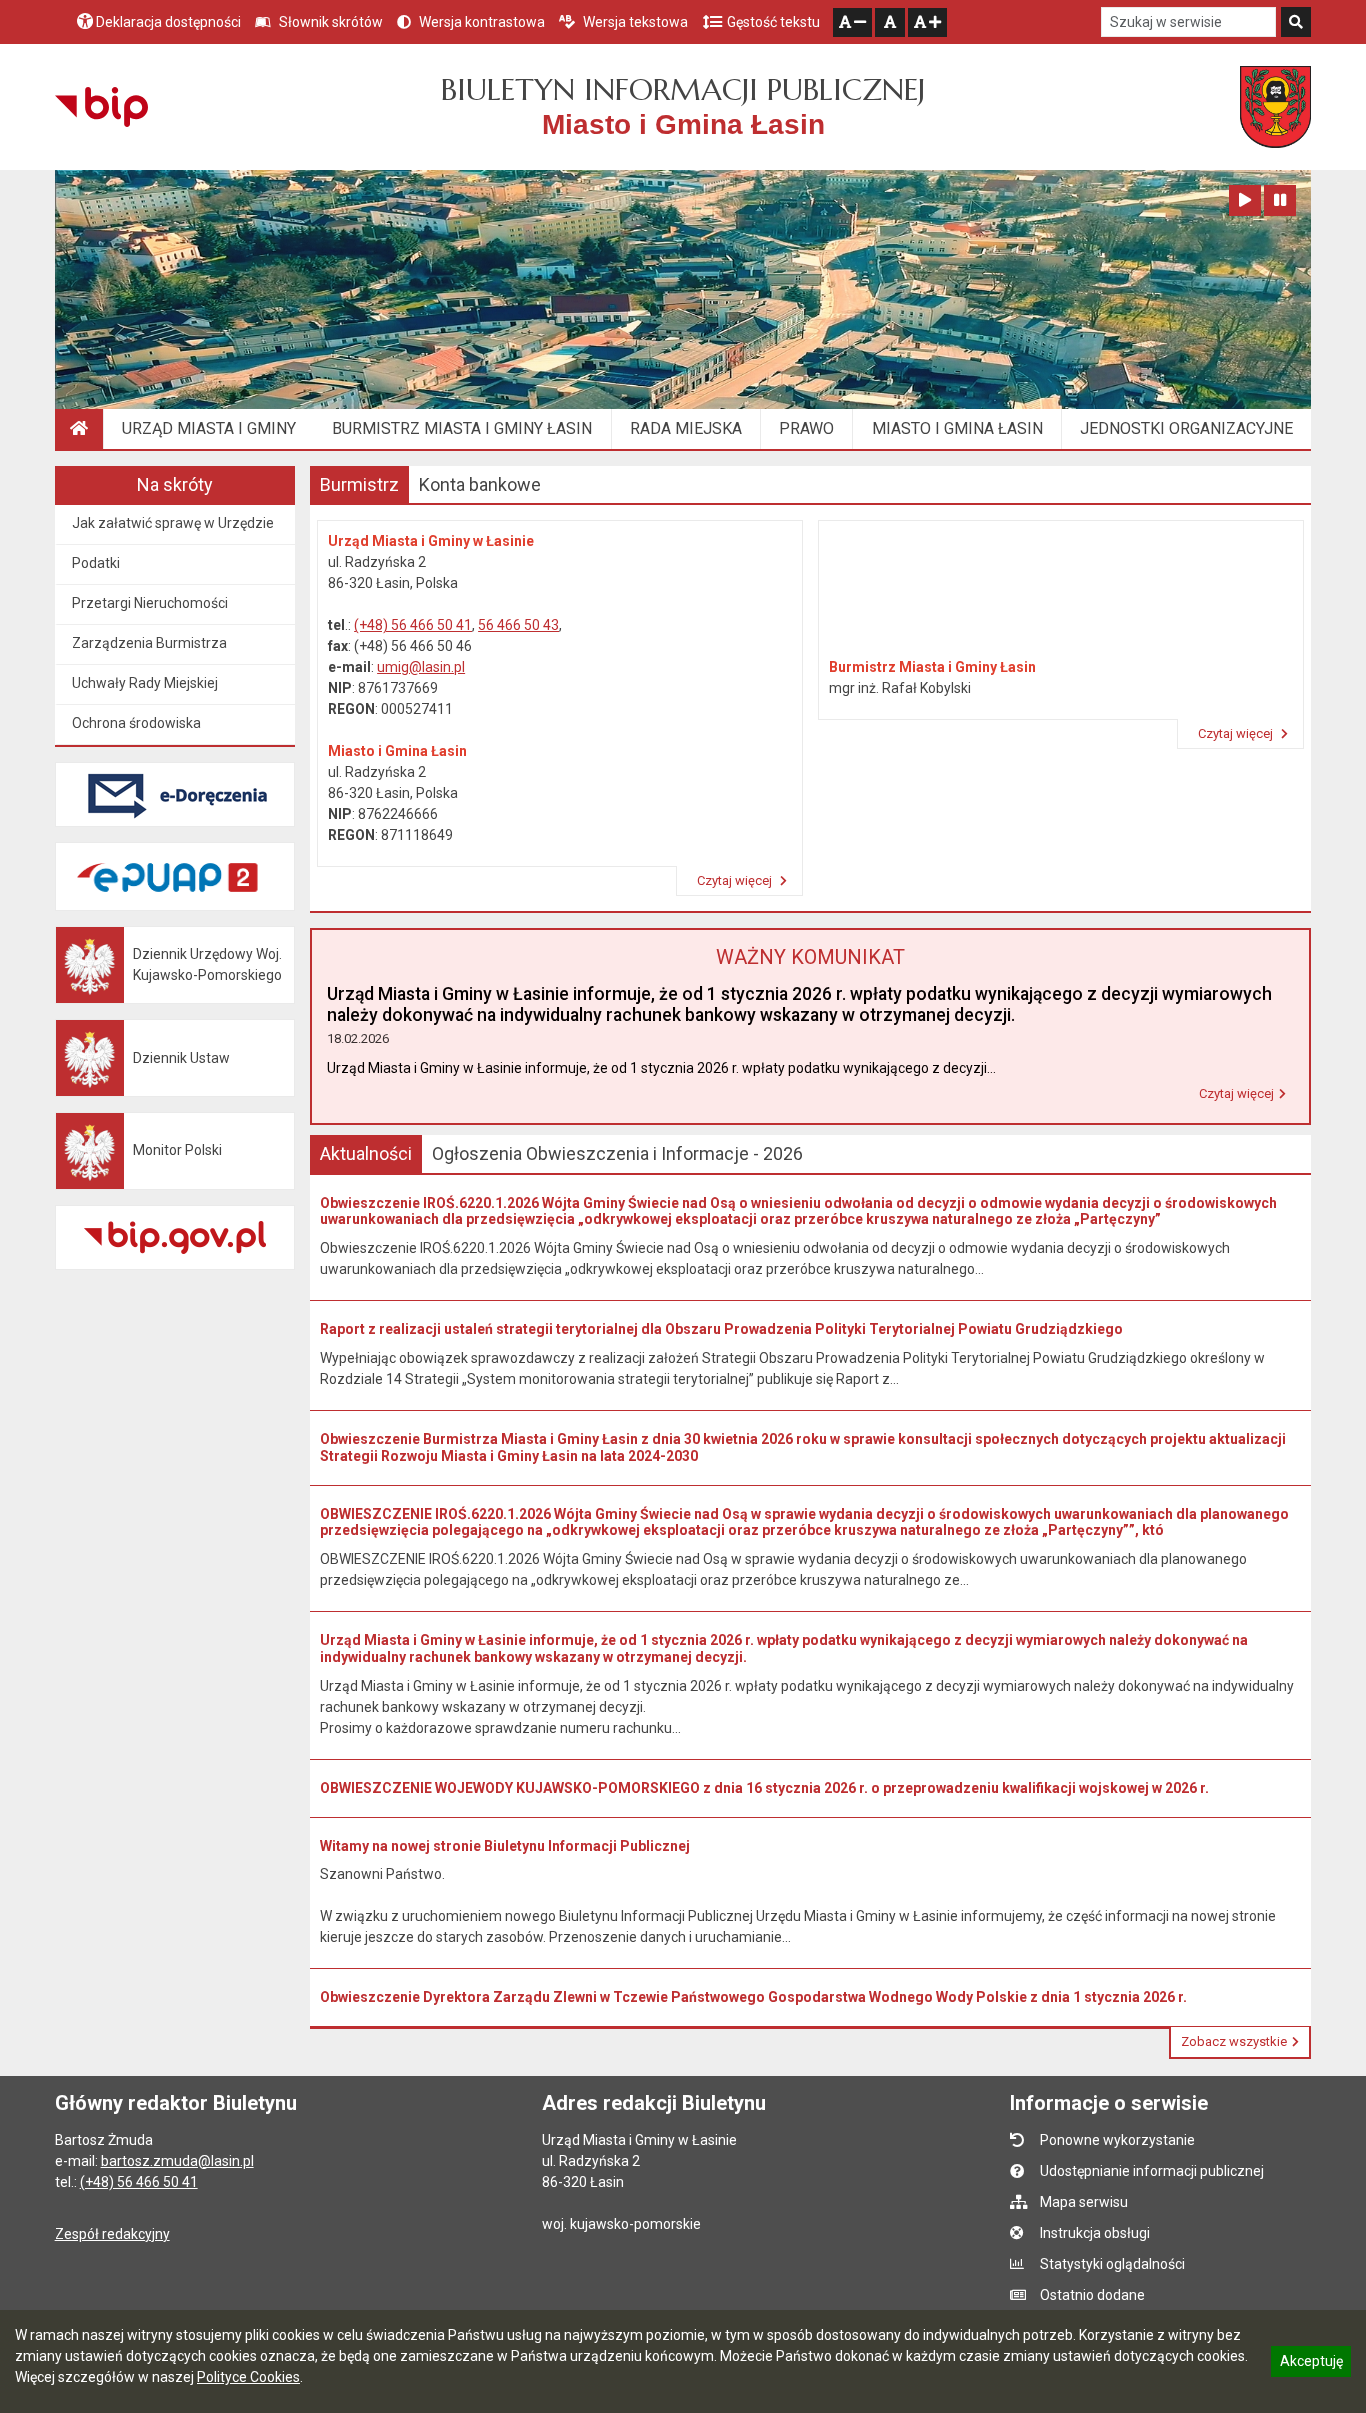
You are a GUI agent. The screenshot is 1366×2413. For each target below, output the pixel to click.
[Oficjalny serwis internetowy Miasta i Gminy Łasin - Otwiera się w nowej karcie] (1275, 107)
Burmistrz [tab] (359, 484)
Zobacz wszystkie (1234, 2041)
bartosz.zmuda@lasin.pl (177, 2161)
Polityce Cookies (248, 2377)
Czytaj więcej (736, 880)
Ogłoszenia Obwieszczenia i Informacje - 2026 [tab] (617, 1153)
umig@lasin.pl (421, 667)
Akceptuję (1311, 2364)
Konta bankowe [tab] (480, 484)
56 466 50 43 (518, 625)
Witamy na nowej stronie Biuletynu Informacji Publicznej (505, 1846)
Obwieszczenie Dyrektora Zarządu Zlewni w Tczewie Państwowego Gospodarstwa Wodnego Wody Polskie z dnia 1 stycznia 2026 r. (753, 1997)
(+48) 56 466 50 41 (413, 625)
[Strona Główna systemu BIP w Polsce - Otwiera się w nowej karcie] (101, 107)
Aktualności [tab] (366, 1153)
